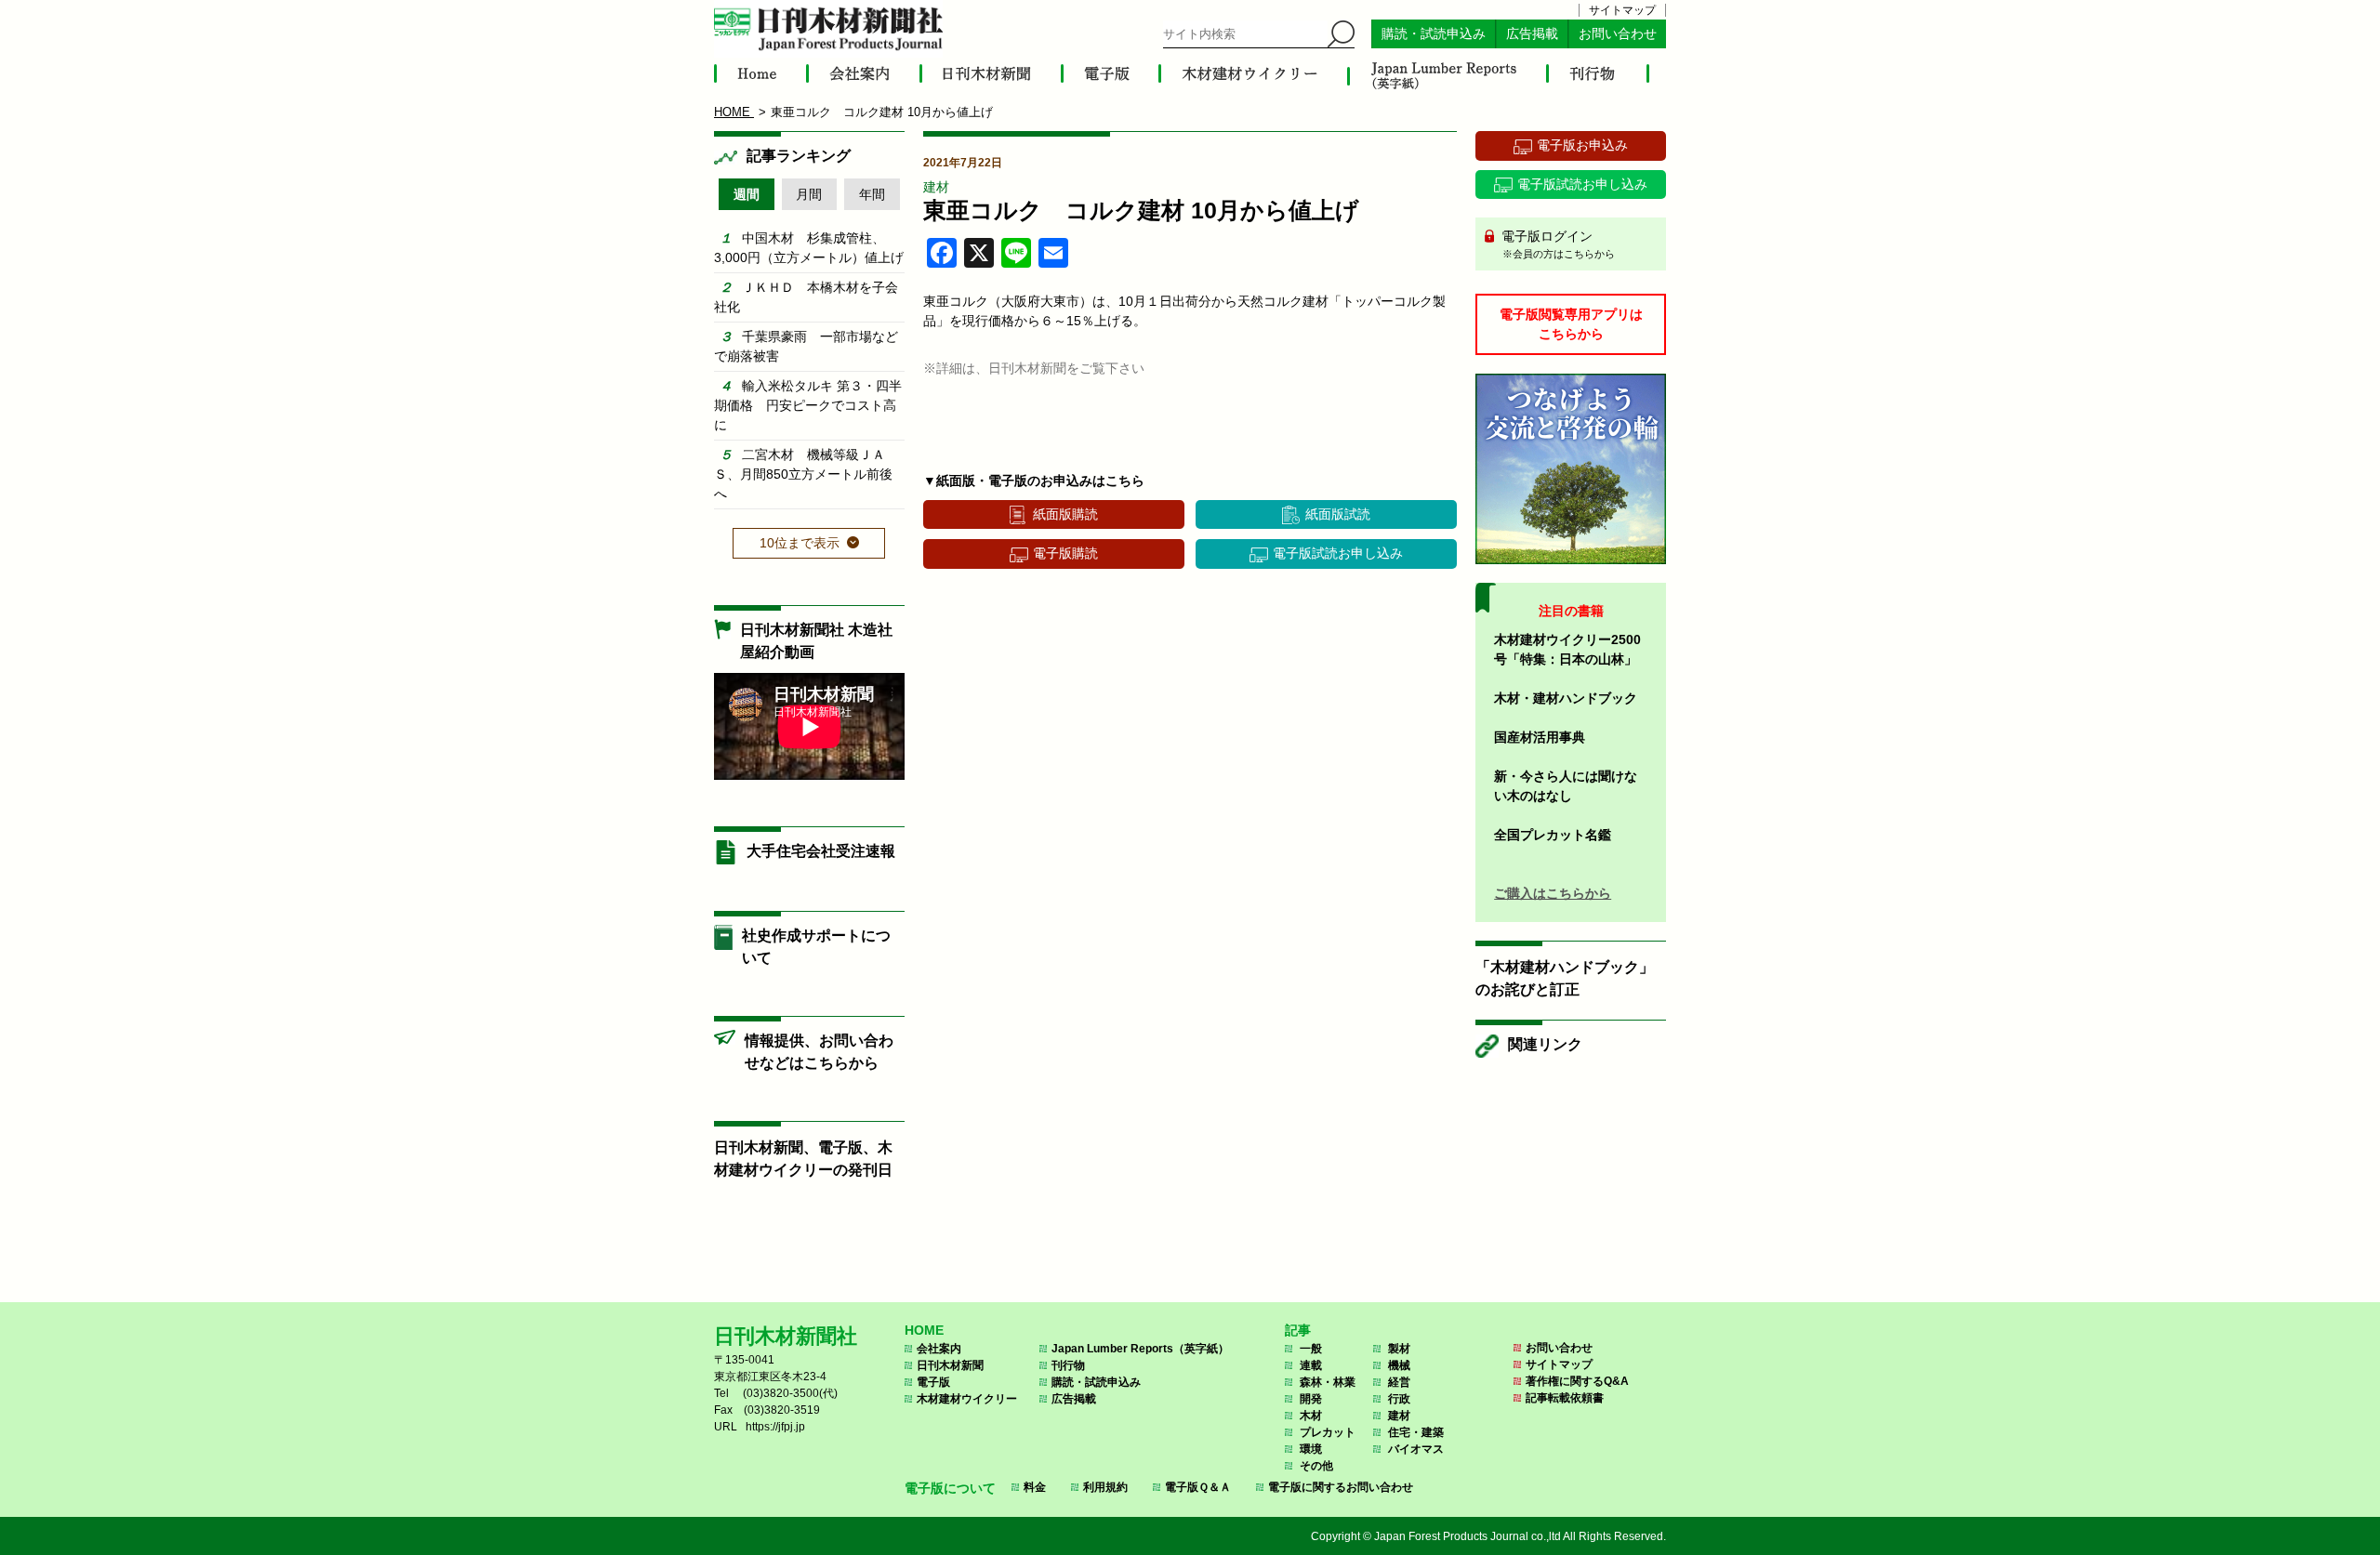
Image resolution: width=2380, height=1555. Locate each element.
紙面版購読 (1065, 514)
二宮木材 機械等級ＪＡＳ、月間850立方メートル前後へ (803, 474)
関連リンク (1545, 1044)
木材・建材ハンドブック (1566, 698)
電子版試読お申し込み (1338, 553)
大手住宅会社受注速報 (821, 851)
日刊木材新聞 (950, 1365)
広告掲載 (1532, 34)
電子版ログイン (1556, 244)
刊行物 (1068, 1365)
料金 (1035, 1487)
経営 (1399, 1382)
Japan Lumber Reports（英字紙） (1140, 1349)
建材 (936, 187)
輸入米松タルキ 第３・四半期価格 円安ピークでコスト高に (808, 405)
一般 (1311, 1349)
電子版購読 (1065, 553)
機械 (1399, 1365)
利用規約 (1105, 1487)
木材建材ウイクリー (967, 1399)
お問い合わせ (1618, 34)
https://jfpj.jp (775, 1427)
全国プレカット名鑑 (1553, 835)
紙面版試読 (1338, 514)
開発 (1311, 1399)
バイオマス (1416, 1449)
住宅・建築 (1416, 1432)
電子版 (933, 1382)
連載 (1311, 1365)
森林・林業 (1328, 1382)
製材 (1399, 1349)
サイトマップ (1622, 10)
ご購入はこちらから (1553, 893)
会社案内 (939, 1349)
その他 (1316, 1466)
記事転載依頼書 (1565, 1398)
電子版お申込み (1582, 145)
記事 (1298, 1330)
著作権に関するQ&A (1577, 1381)
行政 (1399, 1399)
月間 (809, 194)
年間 (872, 194)
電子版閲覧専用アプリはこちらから (1571, 324)
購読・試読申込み (1434, 34)
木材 (1311, 1416)
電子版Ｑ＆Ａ (1198, 1487)
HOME (924, 1330)
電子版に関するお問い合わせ (1341, 1487)
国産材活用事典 (1540, 737)
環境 (1311, 1449)
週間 (747, 194)
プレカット (1328, 1432)
